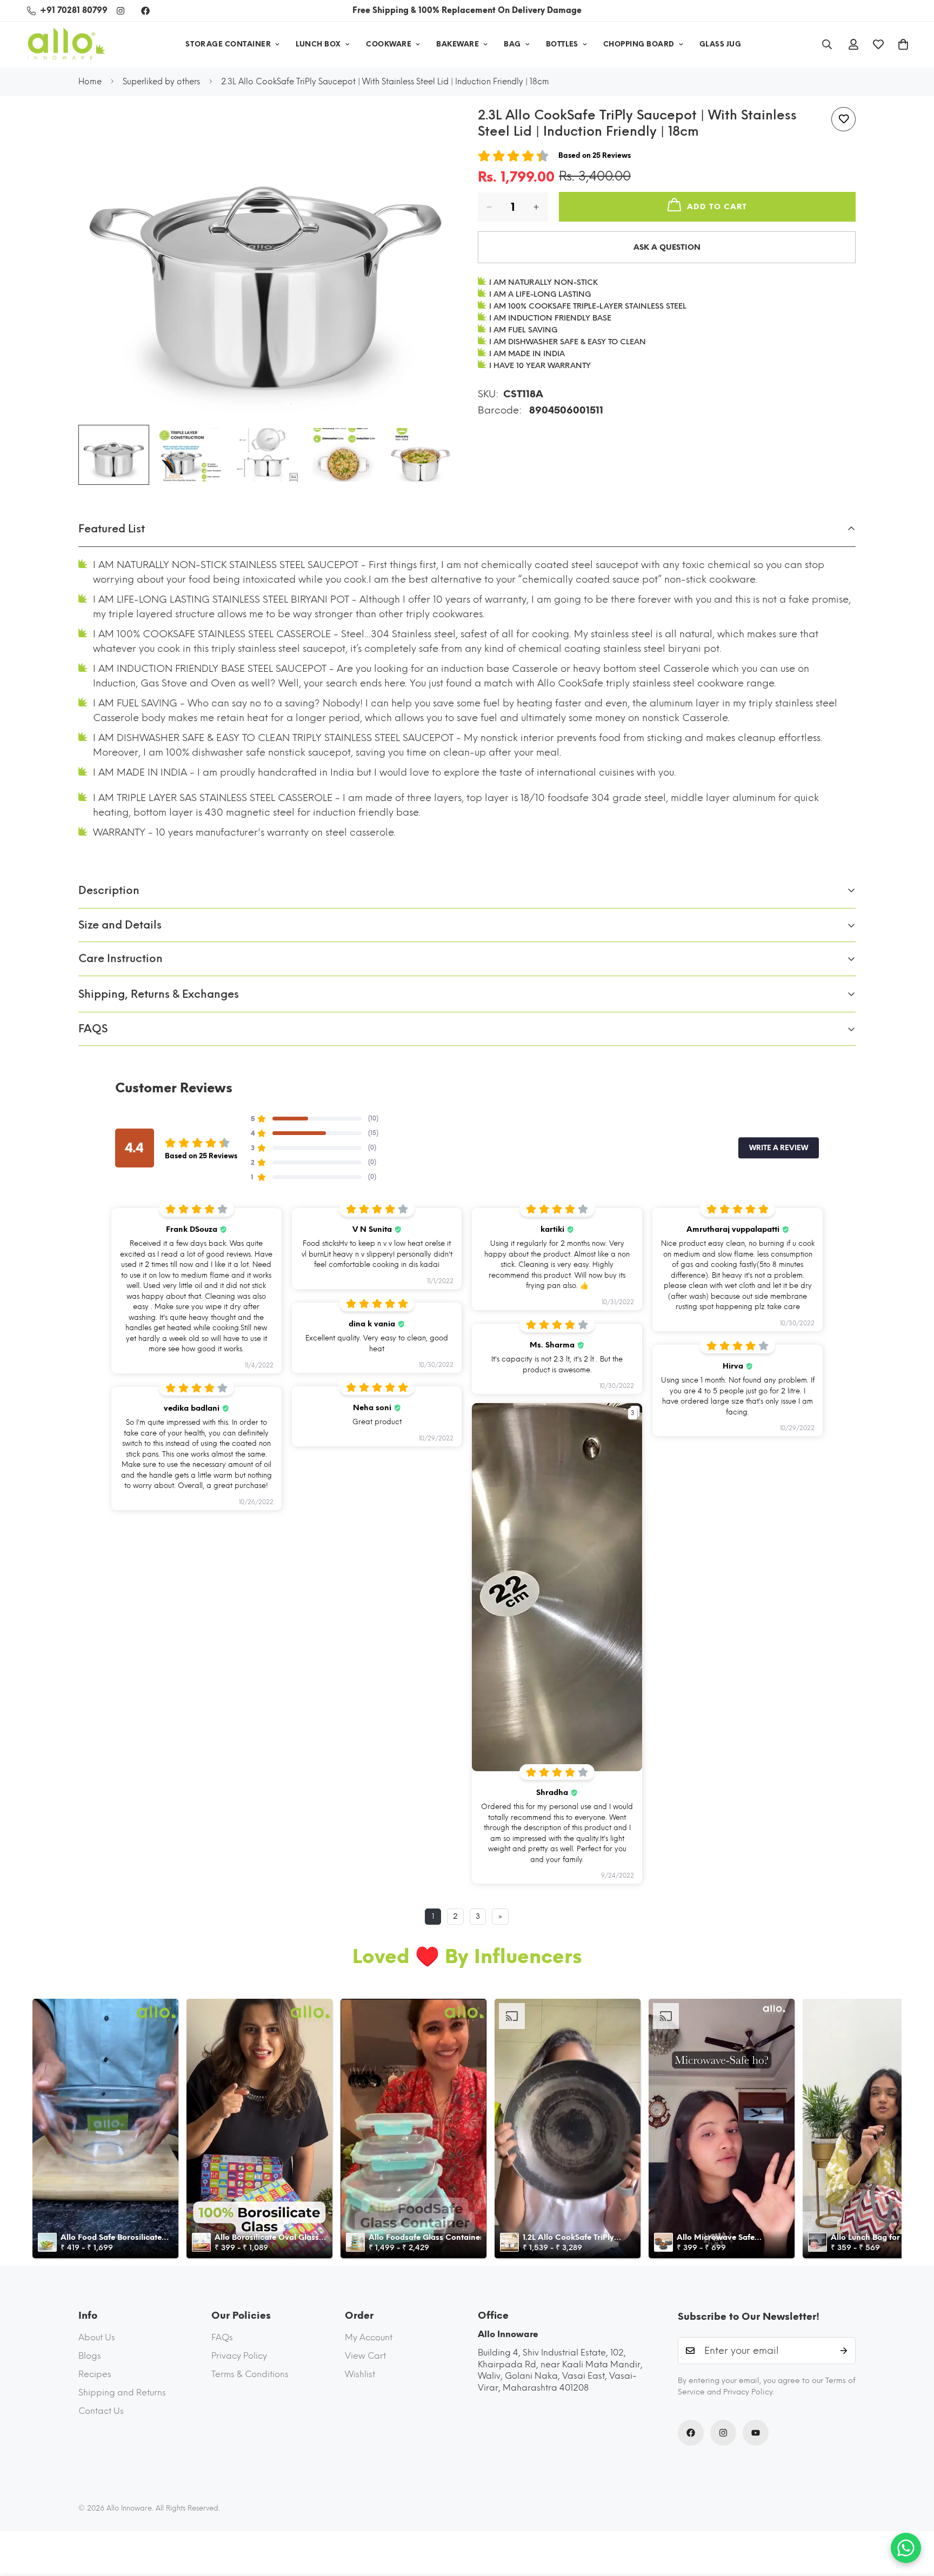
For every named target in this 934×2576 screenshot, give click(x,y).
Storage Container (228, 44)
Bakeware (458, 44)
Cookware (389, 44)
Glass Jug (720, 44)
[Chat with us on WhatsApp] (906, 2548)
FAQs (222, 2337)
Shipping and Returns (122, 2393)
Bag (512, 44)
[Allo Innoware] (66, 45)
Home (90, 82)
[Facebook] (145, 11)
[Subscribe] (844, 2351)
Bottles (562, 44)
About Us (97, 2337)
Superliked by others (161, 82)
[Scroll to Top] (913, 2517)
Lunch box (318, 44)
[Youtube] (756, 2433)
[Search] (827, 44)
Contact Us (101, 2411)
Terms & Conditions (250, 2374)
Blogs (90, 2356)
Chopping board (639, 44)
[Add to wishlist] (843, 119)
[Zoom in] (433, 127)
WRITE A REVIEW (779, 1148)
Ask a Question (667, 247)
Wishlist (360, 2374)
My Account (369, 2337)
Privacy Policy (239, 2356)
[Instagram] (121, 11)
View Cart (365, 2356)
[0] (903, 44)
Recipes (95, 2374)
